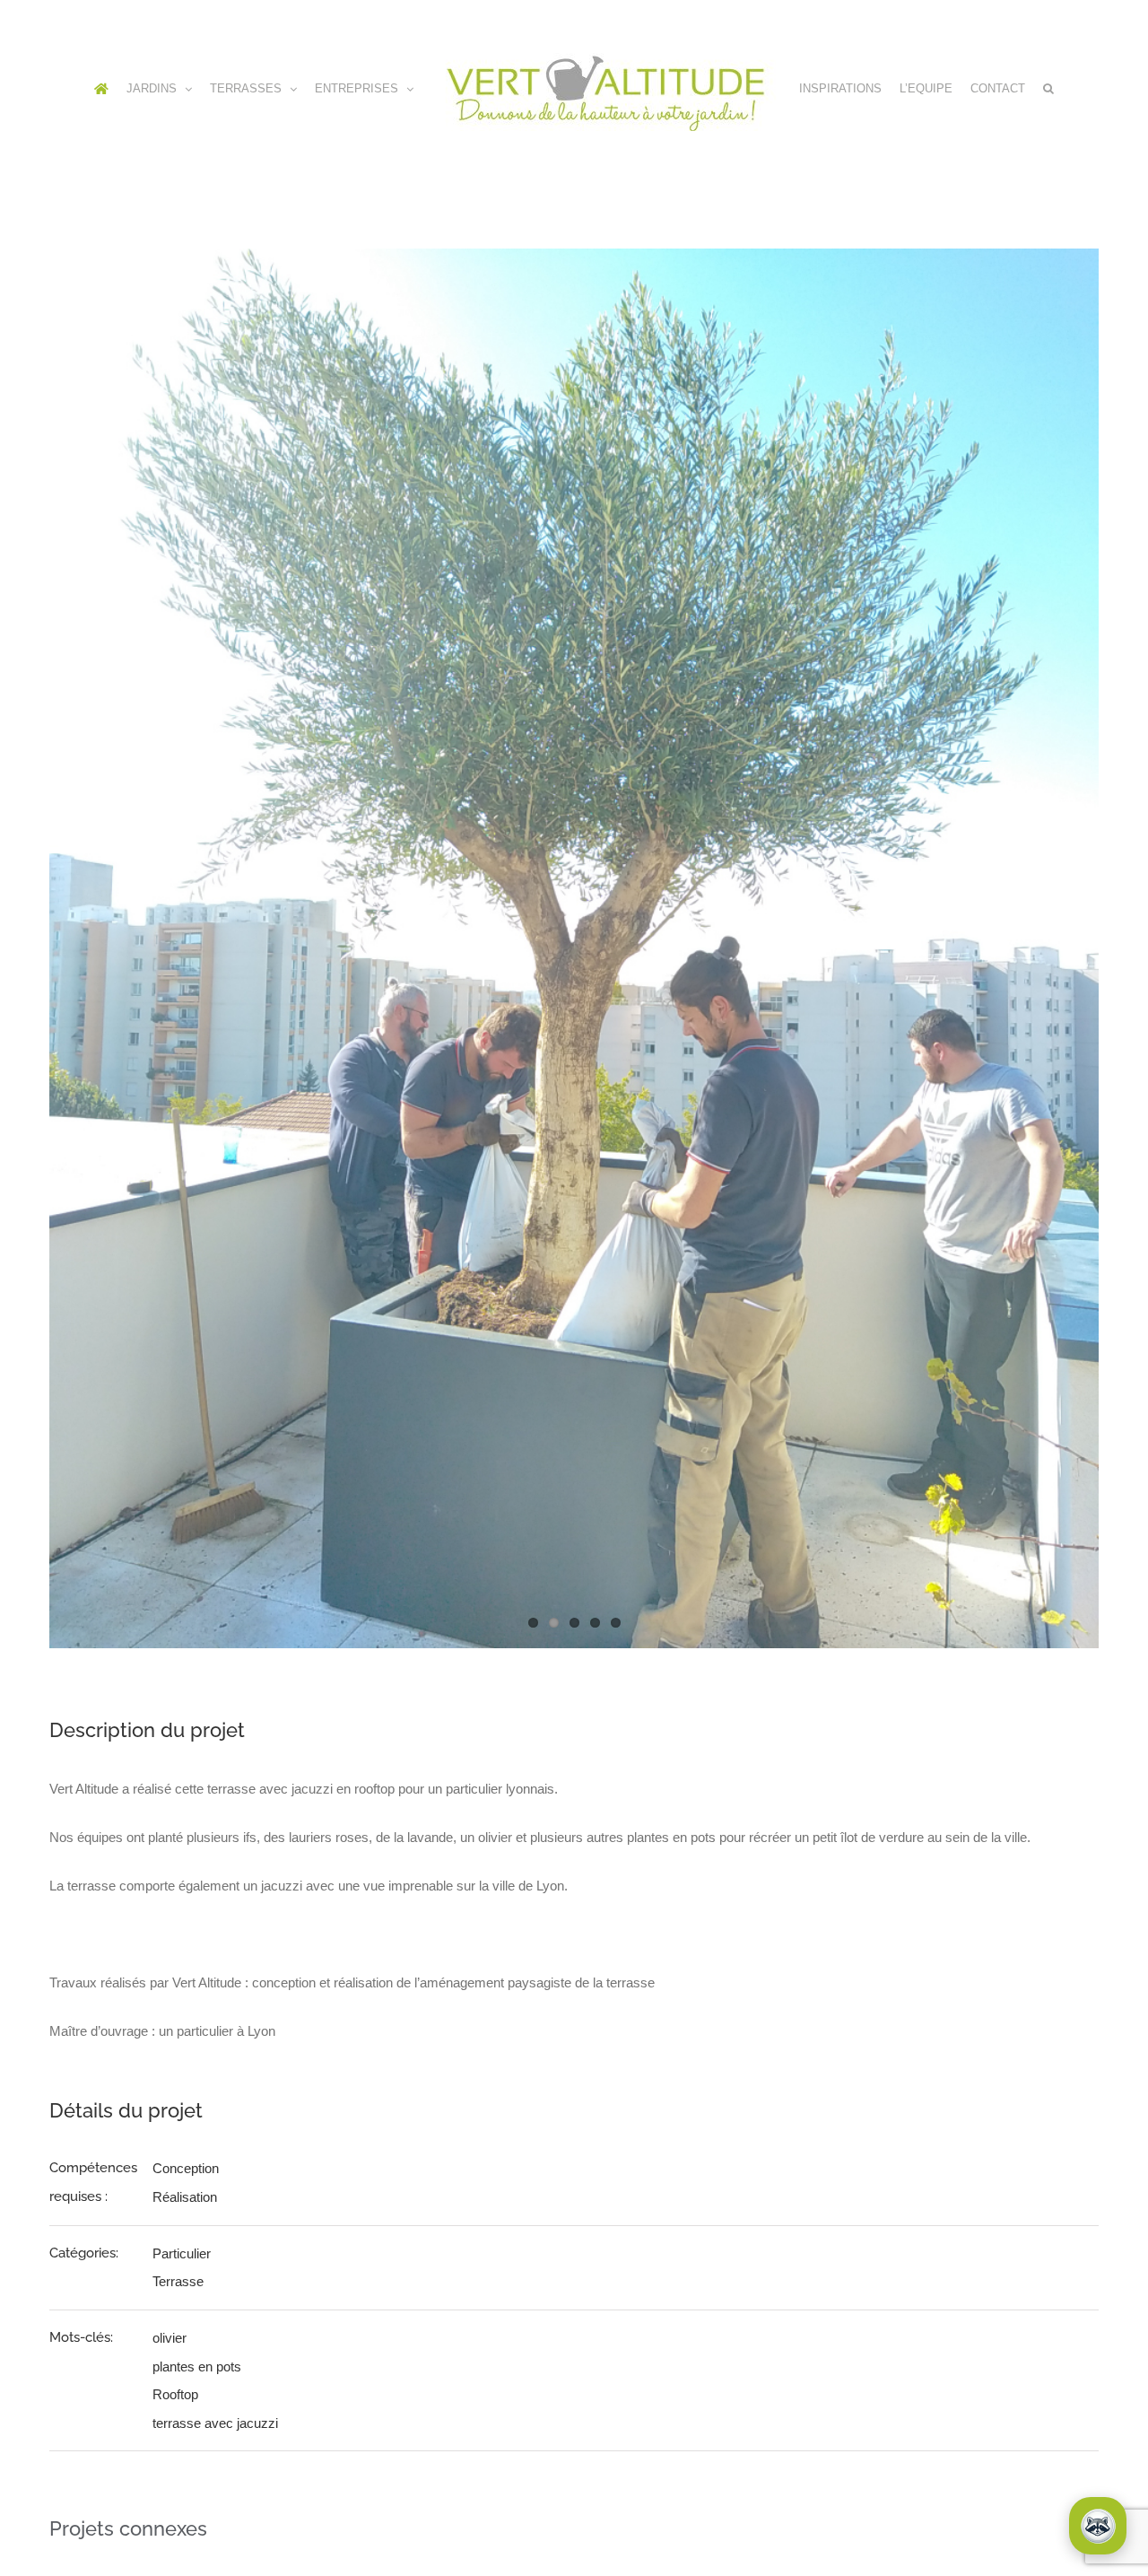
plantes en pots (197, 2442)
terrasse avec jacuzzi (215, 2498)
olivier (170, 2413)
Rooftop (175, 2470)
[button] (602, 196)
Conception (186, 2244)
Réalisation (185, 2272)
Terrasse (178, 2357)
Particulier (182, 2329)
